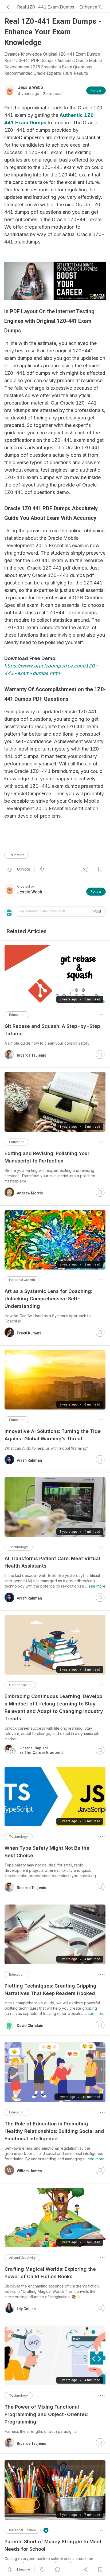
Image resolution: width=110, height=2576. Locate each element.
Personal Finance (23, 2530)
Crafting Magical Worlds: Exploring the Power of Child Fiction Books (50, 2273)
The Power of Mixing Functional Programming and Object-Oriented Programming (46, 2414)
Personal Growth (22, 1280)
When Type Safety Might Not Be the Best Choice (47, 1852)
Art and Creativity (22, 2258)
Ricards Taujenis (32, 1055)
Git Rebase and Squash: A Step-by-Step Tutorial (52, 1030)
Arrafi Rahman (29, 1460)
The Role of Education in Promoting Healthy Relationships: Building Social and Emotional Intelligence (54, 2131)
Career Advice (20, 1685)
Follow (96, 90)
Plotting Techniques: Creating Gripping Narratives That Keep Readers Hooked (50, 1990)
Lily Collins (26, 2309)
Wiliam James (29, 2171)
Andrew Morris (30, 1193)
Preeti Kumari (29, 1333)
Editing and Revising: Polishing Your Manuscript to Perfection (47, 1157)
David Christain (30, 2026)
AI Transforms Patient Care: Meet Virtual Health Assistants (52, 1562)
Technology (19, 1547)
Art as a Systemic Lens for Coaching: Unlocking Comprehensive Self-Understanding (48, 1299)
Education (17, 855)
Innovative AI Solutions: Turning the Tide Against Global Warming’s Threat (53, 1435)
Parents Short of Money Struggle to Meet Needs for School (53, 2545)
